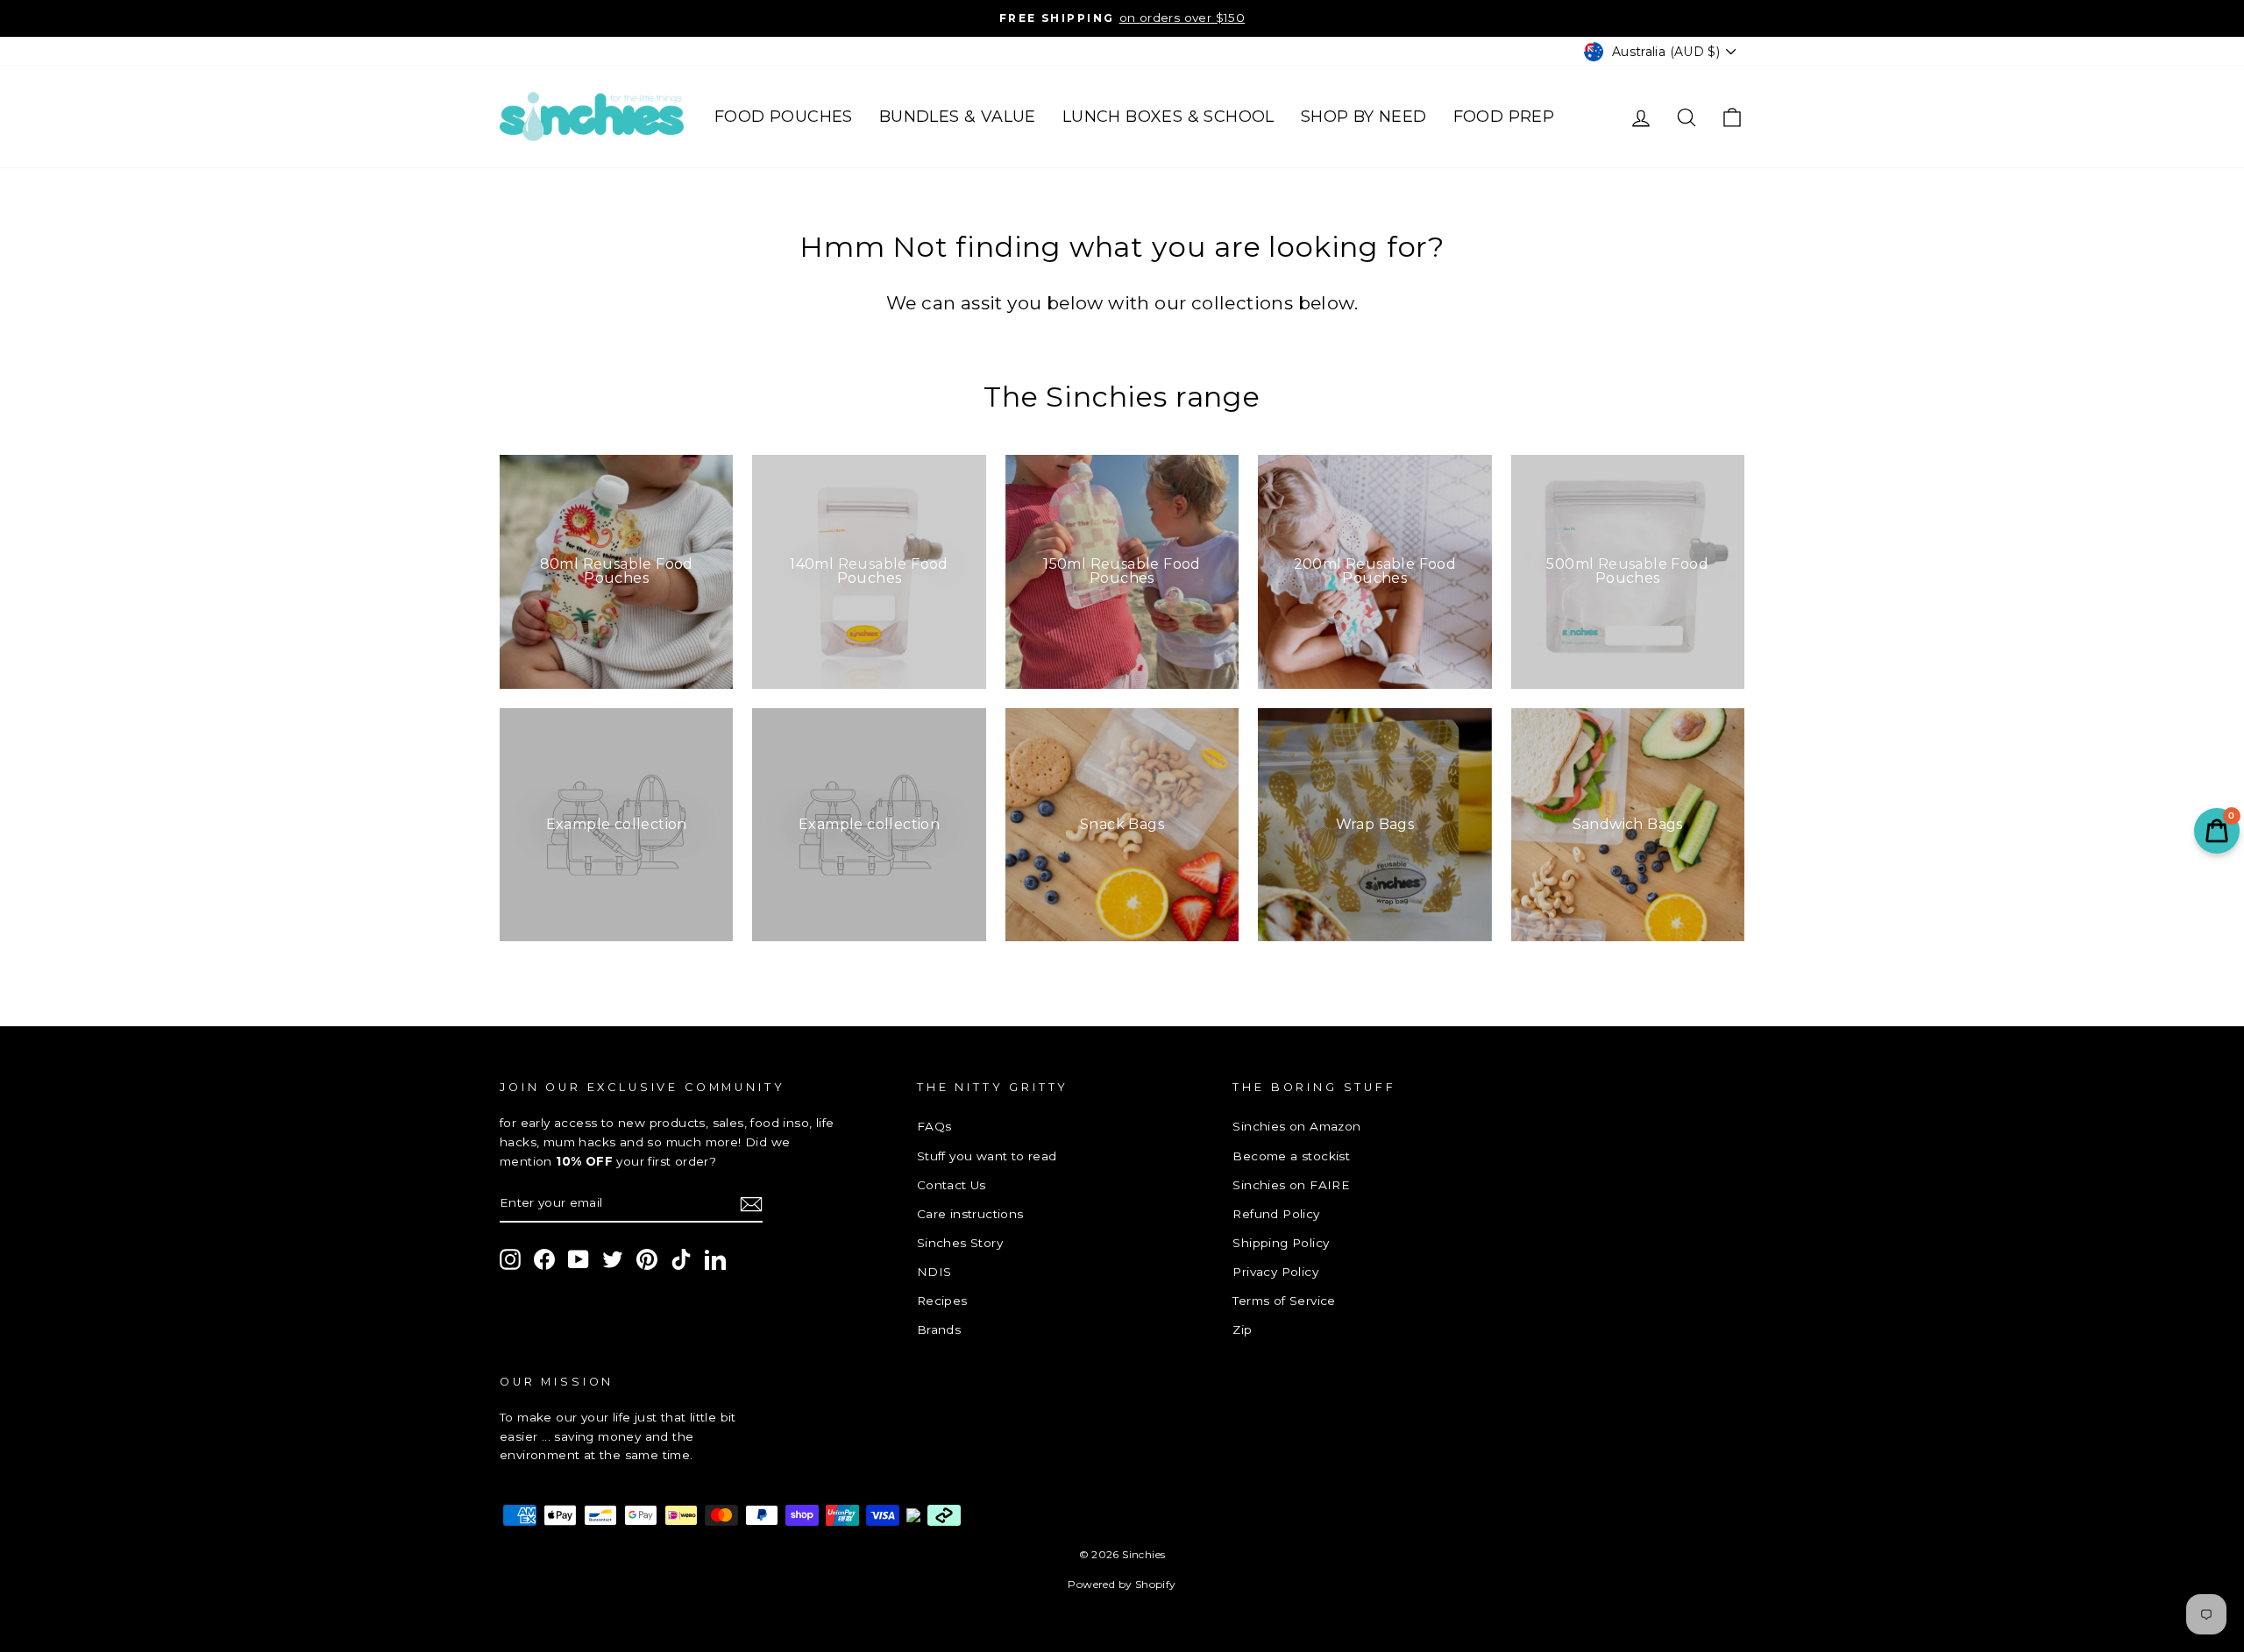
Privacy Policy (1275, 1272)
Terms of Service (1284, 1301)
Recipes (942, 1301)
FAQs (934, 1126)
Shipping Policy (1281, 1243)
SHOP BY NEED (1364, 117)
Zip (1242, 1329)
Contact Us (952, 1185)
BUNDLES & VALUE (958, 117)
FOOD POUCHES (784, 117)
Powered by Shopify (1122, 1584)
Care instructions (970, 1214)
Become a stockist (1291, 1156)
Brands (939, 1329)
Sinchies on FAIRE (1291, 1185)
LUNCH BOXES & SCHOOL (1168, 117)
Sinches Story (960, 1243)
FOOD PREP (1504, 117)
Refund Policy (1276, 1214)
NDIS (934, 1272)
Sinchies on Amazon (1296, 1126)
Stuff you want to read (987, 1156)
